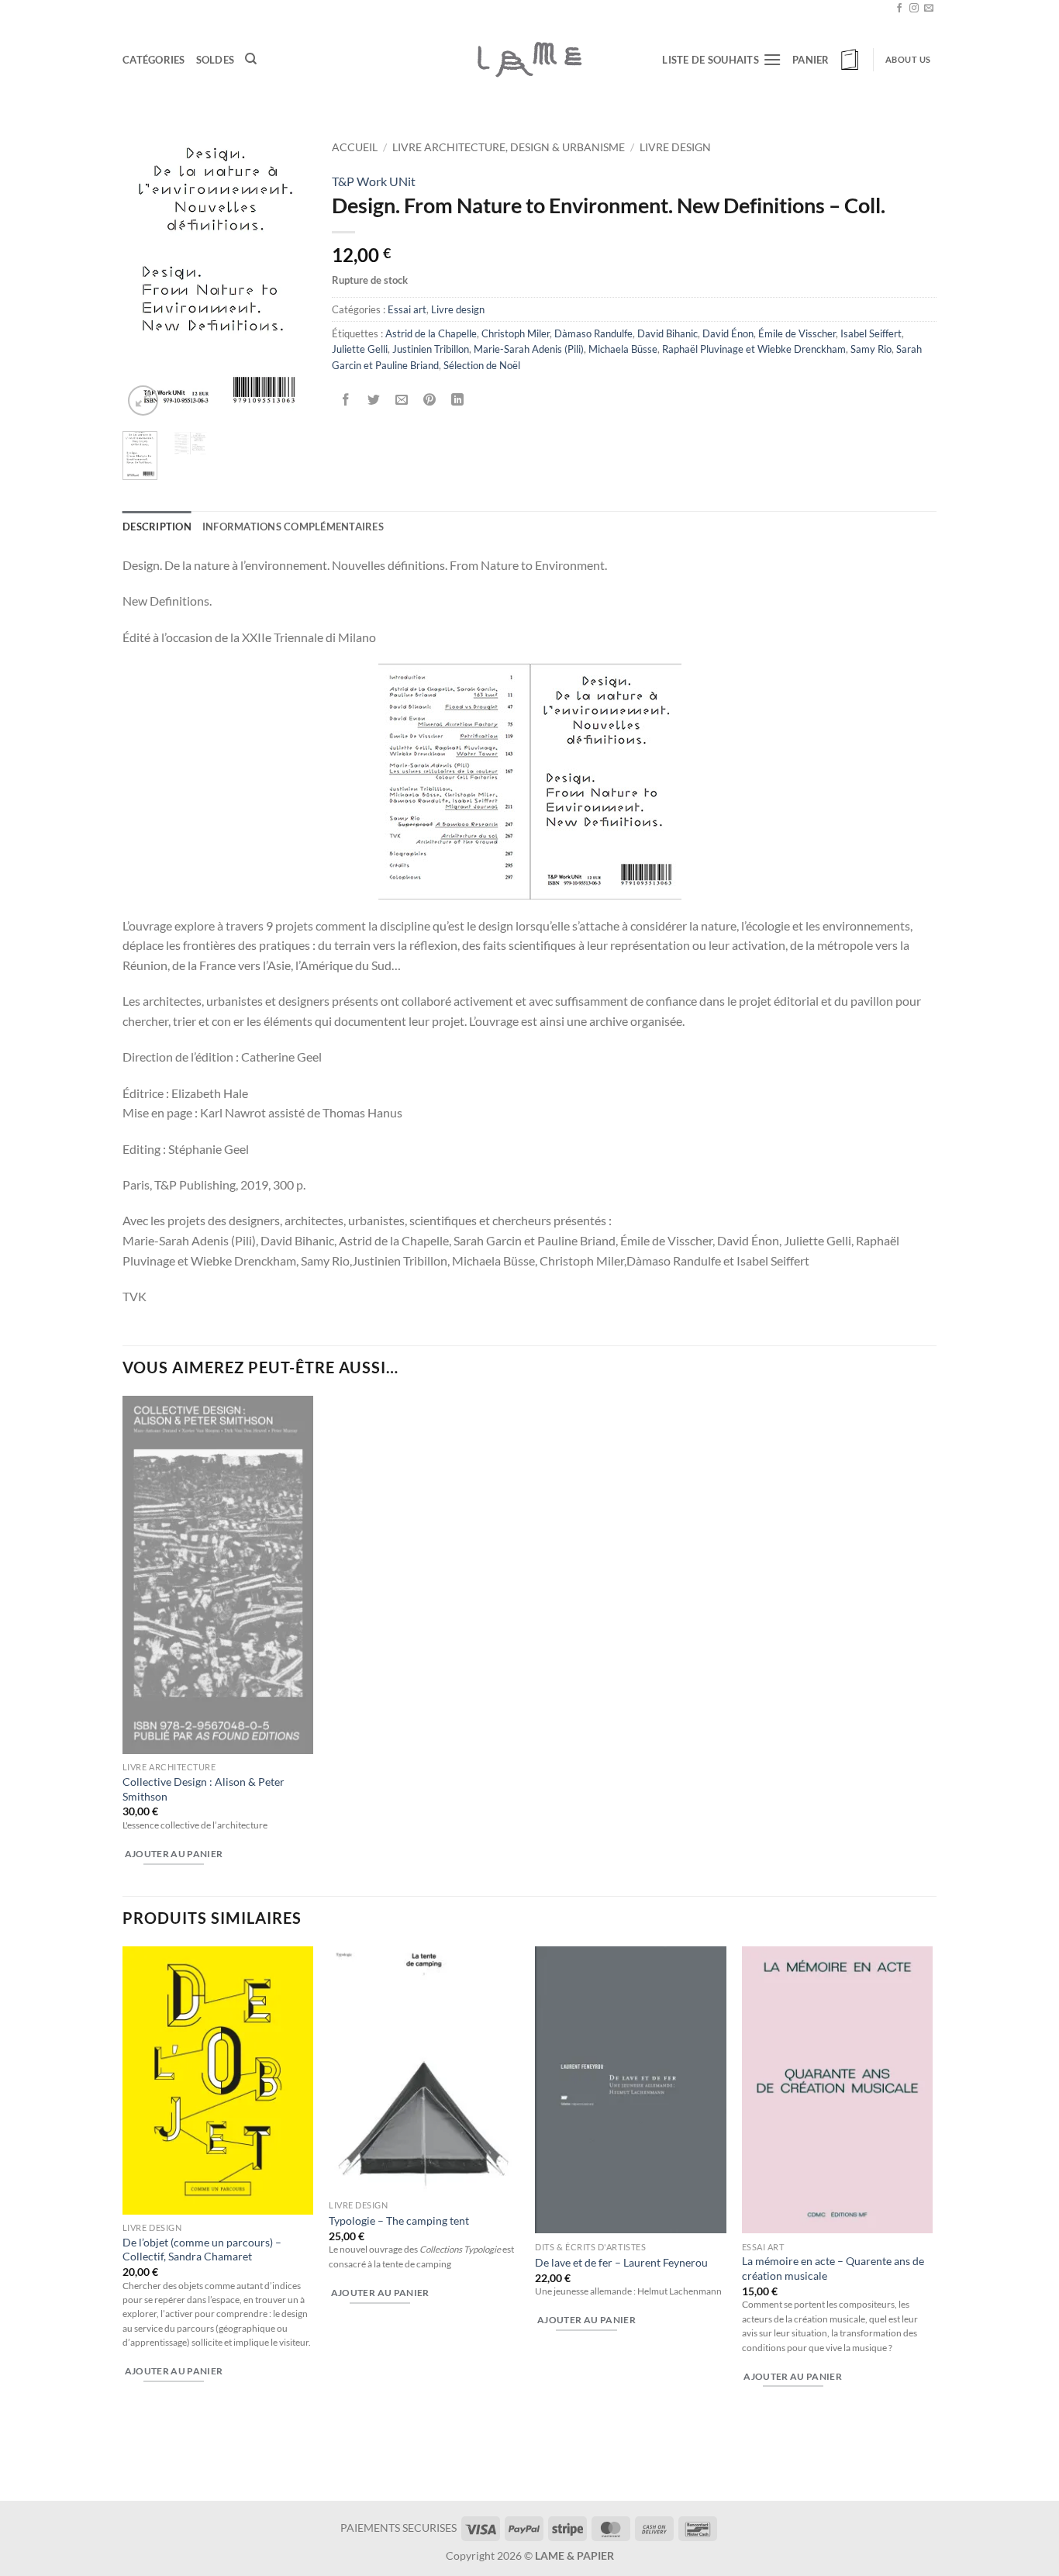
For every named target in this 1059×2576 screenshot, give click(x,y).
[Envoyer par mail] (402, 400)
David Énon (728, 333)
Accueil (355, 147)
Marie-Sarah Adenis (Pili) (529, 349)
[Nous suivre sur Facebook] (899, 9)
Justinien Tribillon (431, 349)
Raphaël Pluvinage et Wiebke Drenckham (754, 349)
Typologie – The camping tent (399, 2220)
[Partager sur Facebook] (346, 400)
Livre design (675, 147)
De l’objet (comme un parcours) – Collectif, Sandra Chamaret (202, 2250)
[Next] (285, 276)
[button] (827, 60)
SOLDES (216, 60)
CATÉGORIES (154, 60)
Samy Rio (871, 349)
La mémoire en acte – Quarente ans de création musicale (833, 2268)
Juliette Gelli (360, 349)
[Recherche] (251, 59)
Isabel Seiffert (871, 333)
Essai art (407, 309)
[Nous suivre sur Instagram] (914, 9)
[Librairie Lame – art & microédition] (529, 59)
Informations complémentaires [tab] (293, 527)
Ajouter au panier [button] (174, 1854)
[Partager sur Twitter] (374, 400)
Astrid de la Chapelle (431, 333)
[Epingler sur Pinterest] (430, 400)
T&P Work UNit (374, 181)
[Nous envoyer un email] (929, 9)
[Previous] (146, 276)
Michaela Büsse (623, 349)
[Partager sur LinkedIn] (458, 400)
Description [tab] (157, 527)
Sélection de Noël (482, 365)
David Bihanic (667, 333)
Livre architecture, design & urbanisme (509, 147)
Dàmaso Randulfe (593, 333)
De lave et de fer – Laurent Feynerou (621, 2262)
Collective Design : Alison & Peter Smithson (204, 1789)
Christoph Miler (516, 333)
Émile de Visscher (797, 333)
